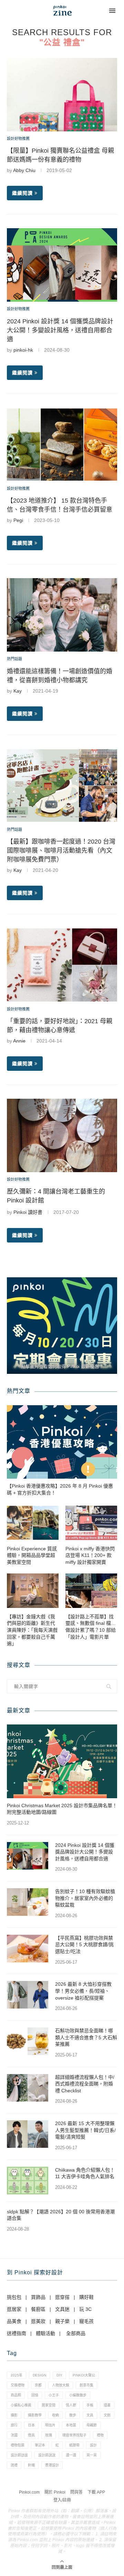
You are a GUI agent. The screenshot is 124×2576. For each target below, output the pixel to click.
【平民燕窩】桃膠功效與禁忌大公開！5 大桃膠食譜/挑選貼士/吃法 (84, 1945)
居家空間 (49, 2405)
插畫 (107, 2405)
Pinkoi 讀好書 (28, 1212)
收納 (55, 2415)
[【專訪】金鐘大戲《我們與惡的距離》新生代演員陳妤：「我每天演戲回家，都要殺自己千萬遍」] (33, 1591)
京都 (38, 2385)
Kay (18, 691)
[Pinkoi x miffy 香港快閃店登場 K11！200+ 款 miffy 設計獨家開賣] (91, 1523)
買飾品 (38, 2297)
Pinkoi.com (29, 2492)
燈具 (31, 2435)
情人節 (71, 2405)
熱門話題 (14, 659)
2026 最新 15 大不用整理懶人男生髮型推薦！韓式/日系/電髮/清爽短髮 (85, 2130)
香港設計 (52, 2465)
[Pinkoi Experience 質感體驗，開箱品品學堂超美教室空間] (33, 1523)
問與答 (76, 2492)
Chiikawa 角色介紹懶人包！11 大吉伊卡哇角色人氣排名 (85, 2173)
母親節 (92, 2425)
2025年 (17, 2375)
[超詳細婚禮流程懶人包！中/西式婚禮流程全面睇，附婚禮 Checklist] (28, 2088)
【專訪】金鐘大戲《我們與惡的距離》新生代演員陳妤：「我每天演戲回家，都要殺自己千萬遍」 (32, 1630)
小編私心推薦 (21, 2405)
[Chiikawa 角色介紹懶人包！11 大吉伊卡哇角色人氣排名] (28, 2181)
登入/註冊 (62, 2500)
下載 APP (96, 2492)
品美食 (14, 2321)
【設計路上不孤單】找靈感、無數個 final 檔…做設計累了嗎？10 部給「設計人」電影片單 (91, 1627)
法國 (14, 2435)
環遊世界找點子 (74, 2435)
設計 (93, 2445)
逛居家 (14, 2309)
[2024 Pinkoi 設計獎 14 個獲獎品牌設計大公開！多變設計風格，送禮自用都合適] (28, 1856)
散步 (73, 2415)
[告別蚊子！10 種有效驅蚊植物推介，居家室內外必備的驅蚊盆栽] (28, 1902)
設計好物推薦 (18, 139)
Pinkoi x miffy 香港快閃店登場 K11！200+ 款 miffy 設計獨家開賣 (90, 1555)
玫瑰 (49, 2435)
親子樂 (62, 2321)
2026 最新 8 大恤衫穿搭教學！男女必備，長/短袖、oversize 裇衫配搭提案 (83, 1991)
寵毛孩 (86, 2321)
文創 (107, 2415)
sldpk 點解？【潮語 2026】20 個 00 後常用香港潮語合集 (61, 2215)
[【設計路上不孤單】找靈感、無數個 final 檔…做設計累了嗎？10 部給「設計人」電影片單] (91, 1591)
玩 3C (85, 2309)
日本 (31, 2425)
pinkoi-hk (23, 350)
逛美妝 (38, 2321)
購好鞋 (86, 2297)
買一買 (92, 2455)
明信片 (50, 2425)
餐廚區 (38, 2309)
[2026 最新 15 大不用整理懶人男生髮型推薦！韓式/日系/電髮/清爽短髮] (28, 2134)
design (39, 2375)
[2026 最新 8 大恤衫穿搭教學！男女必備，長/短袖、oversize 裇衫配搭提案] (28, 1995)
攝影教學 (35, 2415)
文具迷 (62, 2309)
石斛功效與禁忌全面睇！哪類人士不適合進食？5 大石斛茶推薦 (86, 2037)
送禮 (14, 2465)
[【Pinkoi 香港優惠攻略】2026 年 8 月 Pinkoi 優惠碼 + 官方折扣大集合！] (62, 1442)
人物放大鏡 (61, 2385)
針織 (31, 2465)
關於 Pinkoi (55, 2492)
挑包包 (14, 2297)
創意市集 (86, 2385)
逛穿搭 (62, 2297)
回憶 (35, 2395)
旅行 (14, 2425)
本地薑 (71, 2425)
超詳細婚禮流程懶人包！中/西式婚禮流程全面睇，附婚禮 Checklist (85, 2084)
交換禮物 (18, 2385)
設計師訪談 (19, 2455)
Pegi (18, 520)
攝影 (14, 2415)
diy (59, 2375)
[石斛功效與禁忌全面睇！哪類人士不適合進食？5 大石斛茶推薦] (28, 2041)
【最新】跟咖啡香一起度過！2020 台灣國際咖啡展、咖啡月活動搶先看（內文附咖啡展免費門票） (61, 851)
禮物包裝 (18, 2445)
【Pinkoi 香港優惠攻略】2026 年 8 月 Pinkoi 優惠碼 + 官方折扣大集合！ (60, 1489)
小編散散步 (78, 2395)
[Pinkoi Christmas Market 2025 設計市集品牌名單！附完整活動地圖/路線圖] (62, 1761)
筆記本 (40, 2445)
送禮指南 (17, 2333)
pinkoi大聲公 (84, 2375)
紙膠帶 (74, 2445)
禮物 (100, 2435)
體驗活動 (45, 2333)
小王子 (54, 2395)
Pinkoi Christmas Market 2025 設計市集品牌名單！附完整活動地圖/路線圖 (62, 1809)
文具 (90, 2415)
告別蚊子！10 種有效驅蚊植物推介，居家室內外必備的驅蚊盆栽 (85, 1898)
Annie (19, 1041)
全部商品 (76, 2333)
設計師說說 (47, 2455)
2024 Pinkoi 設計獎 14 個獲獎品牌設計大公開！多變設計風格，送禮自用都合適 (60, 330)
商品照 (16, 2395)
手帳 (90, 2405)
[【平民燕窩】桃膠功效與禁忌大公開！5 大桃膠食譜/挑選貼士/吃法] (28, 1949)
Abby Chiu (24, 170)
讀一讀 (71, 2455)
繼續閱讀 (22, 193)
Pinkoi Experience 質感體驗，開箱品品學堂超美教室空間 (32, 1555)
